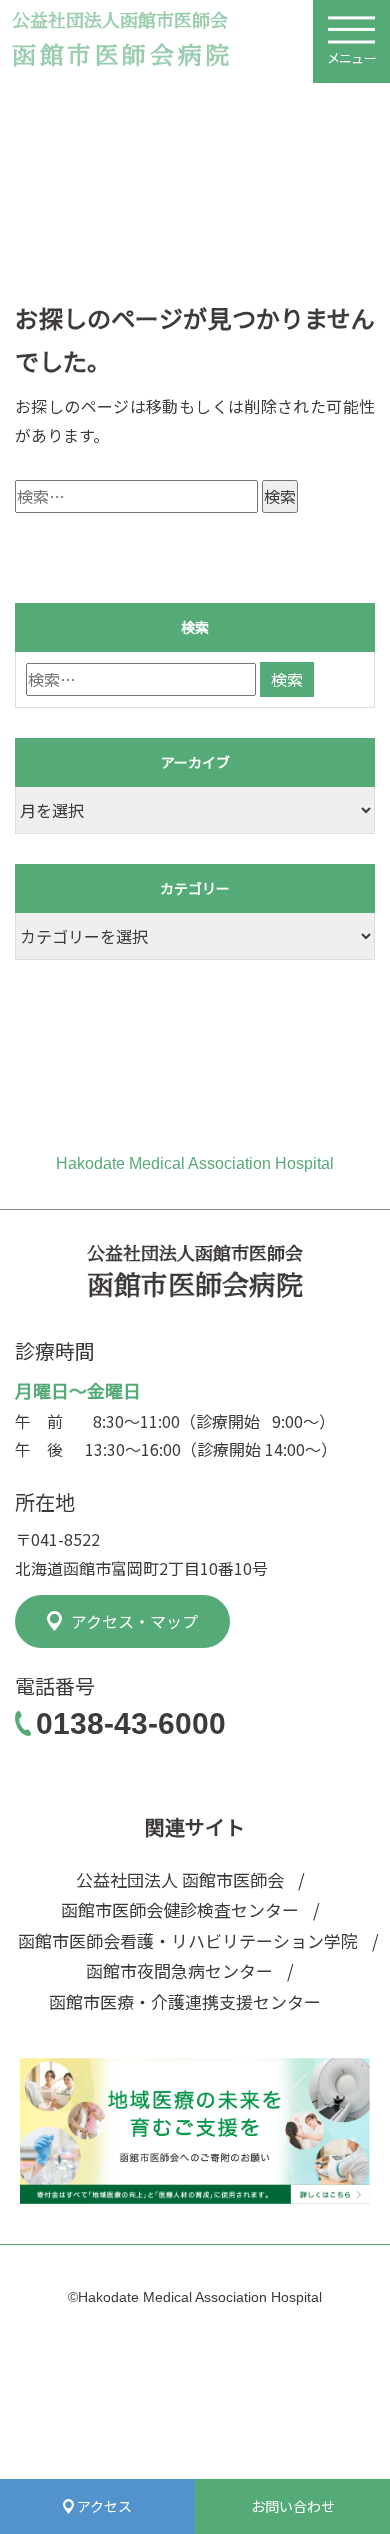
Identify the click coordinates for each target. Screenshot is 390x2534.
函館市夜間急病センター (179, 1970)
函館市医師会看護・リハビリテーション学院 (181, 1940)
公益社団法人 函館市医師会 (180, 1879)
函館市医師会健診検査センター (180, 1909)
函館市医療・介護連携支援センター (185, 2001)
